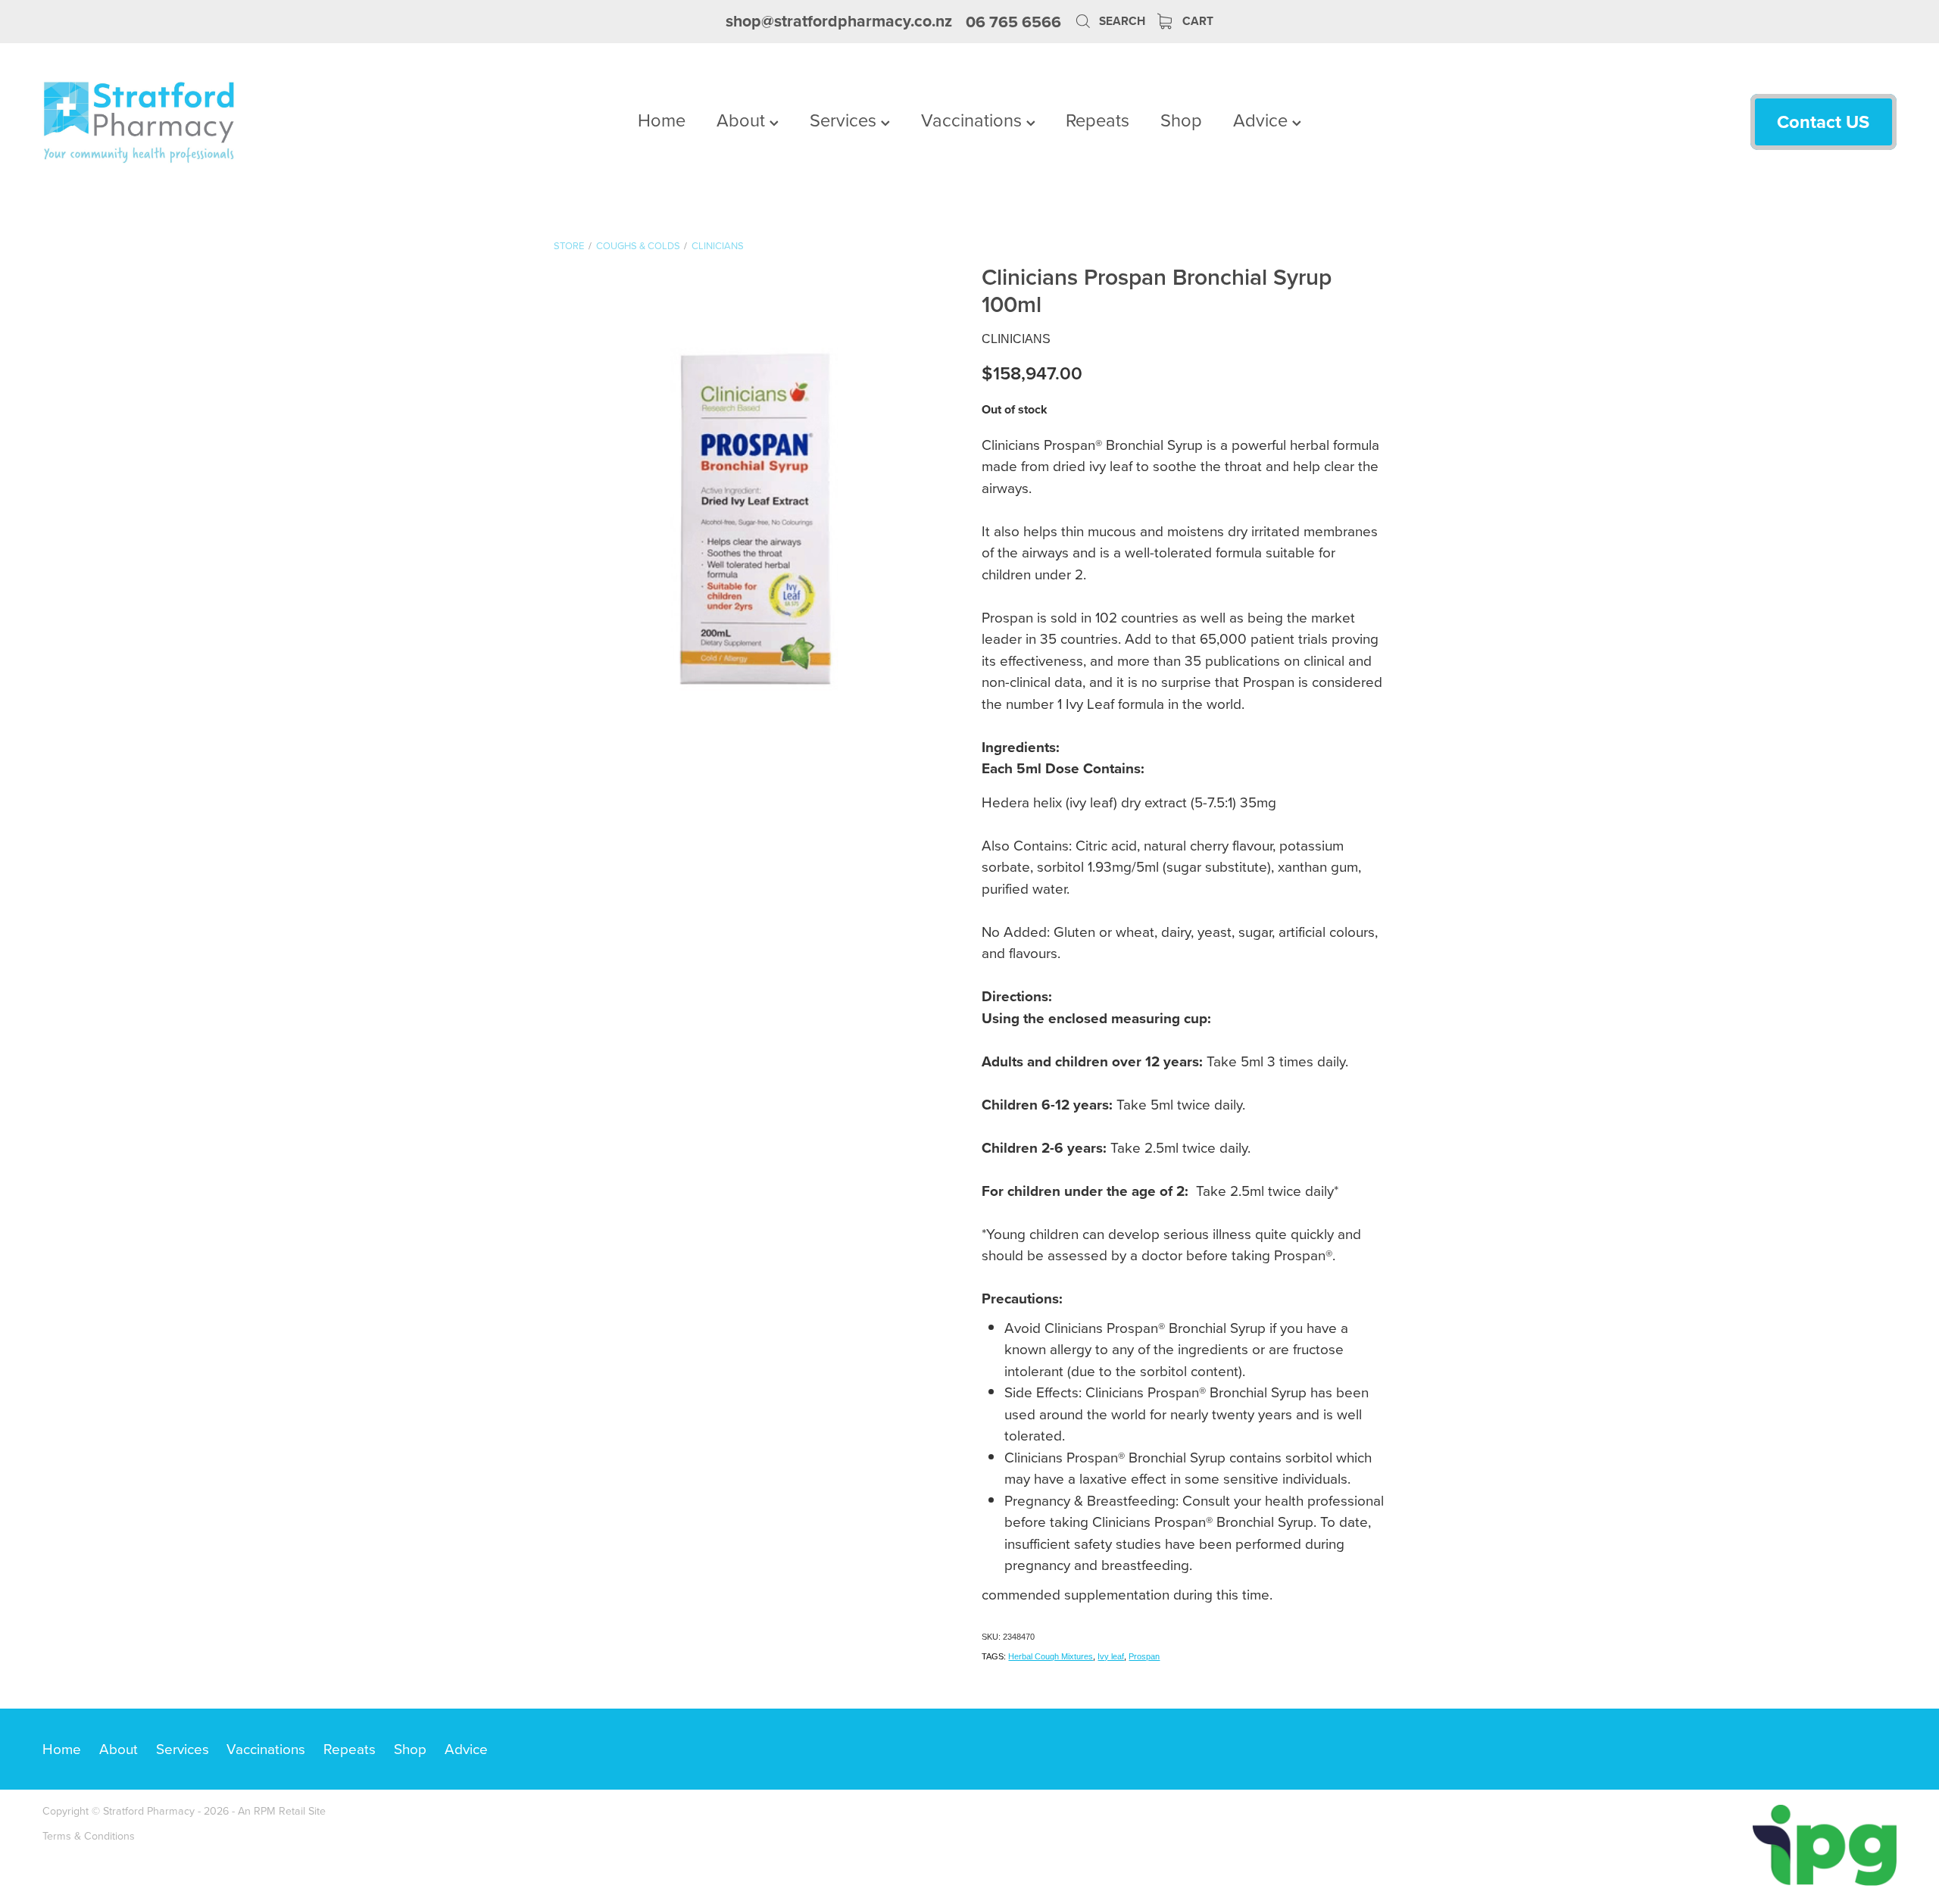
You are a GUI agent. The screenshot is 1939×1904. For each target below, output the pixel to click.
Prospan (1144, 1656)
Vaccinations (974, 120)
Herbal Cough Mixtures (1051, 1656)
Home (662, 120)
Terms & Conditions (89, 1836)
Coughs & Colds (638, 245)
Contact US (1823, 122)
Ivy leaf (1111, 1656)
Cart (1196, 21)
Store (569, 245)
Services (845, 120)
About (743, 120)
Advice (1263, 120)
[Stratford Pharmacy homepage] (228, 122)
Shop (1181, 120)
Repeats (1098, 120)
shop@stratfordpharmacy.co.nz (839, 22)
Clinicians (718, 245)
